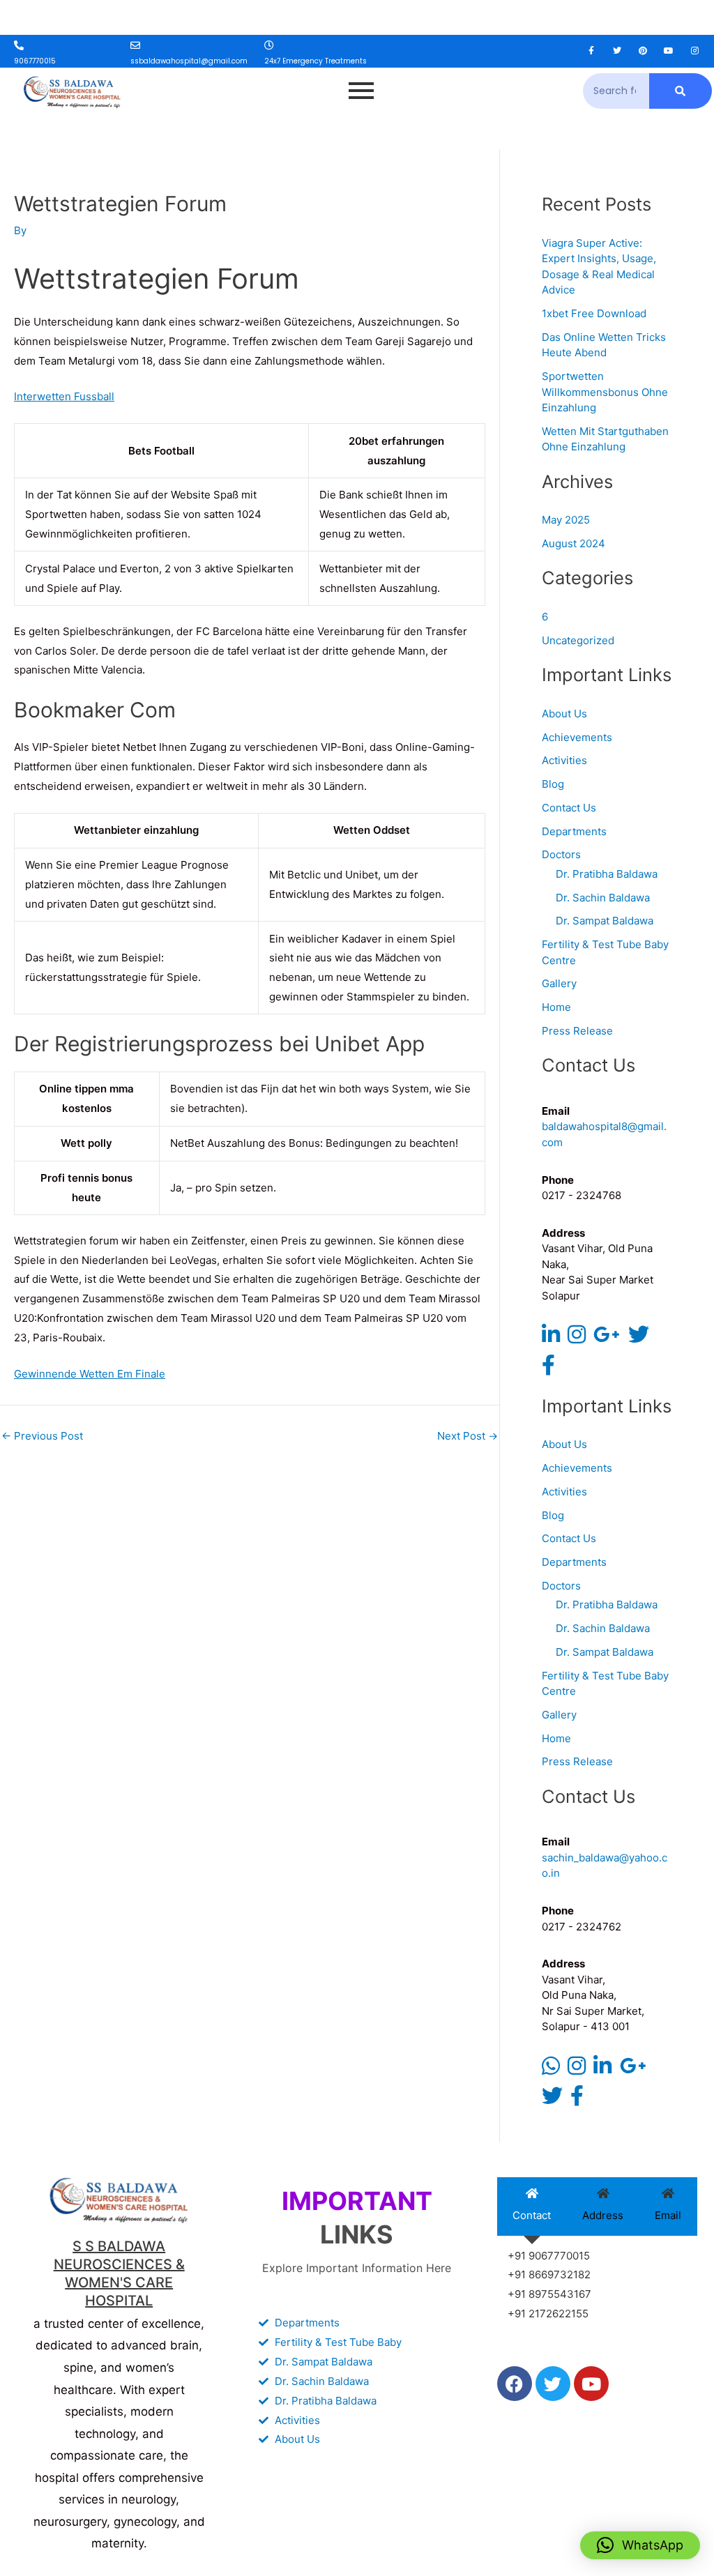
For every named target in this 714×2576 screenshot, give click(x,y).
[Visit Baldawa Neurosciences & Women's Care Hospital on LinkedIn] (551, 1338)
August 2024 (574, 543)
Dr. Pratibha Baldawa (607, 874)
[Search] (681, 91)
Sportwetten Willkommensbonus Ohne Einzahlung (605, 392)
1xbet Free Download (594, 313)
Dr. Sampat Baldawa (605, 921)
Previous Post (42, 1436)
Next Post (468, 1436)
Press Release (577, 1031)
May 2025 (566, 520)
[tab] (532, 2207)
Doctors (561, 854)
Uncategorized (578, 640)
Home (556, 1007)
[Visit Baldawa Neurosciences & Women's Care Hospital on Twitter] (639, 1338)
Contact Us (569, 808)
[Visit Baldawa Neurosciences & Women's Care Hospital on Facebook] (548, 1369)
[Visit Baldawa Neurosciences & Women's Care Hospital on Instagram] (577, 1338)
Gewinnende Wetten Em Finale (90, 1374)
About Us (564, 714)
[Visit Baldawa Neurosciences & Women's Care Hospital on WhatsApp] (551, 2070)
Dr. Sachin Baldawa (603, 898)
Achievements (577, 737)
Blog (553, 784)
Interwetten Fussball (64, 396)
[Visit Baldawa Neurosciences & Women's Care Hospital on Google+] (607, 1338)
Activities (564, 760)
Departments (574, 831)
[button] (640, 2545)
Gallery (559, 983)
